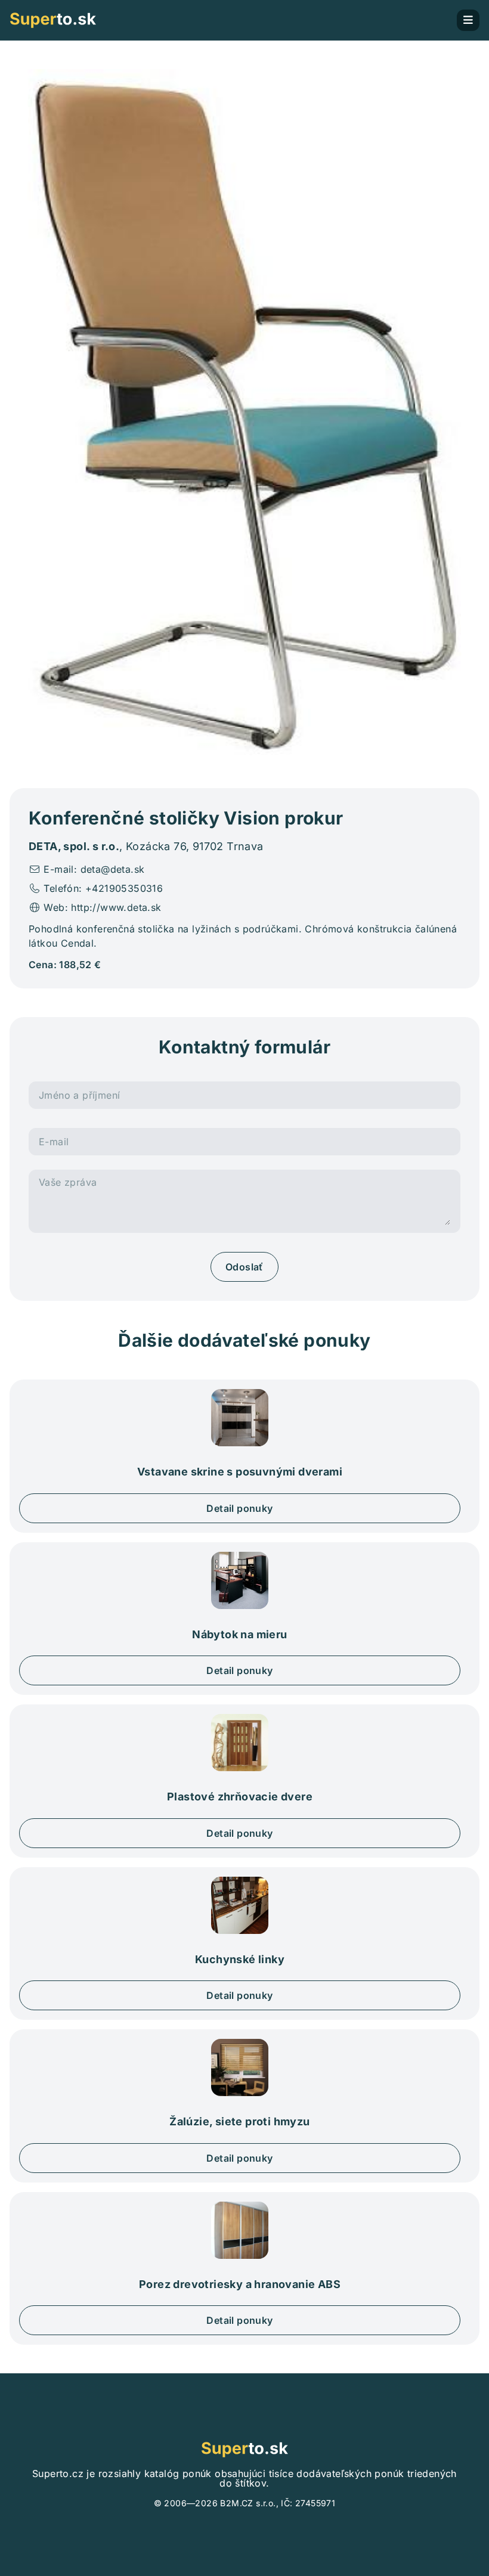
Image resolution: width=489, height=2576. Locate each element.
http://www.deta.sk (116, 907)
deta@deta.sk (113, 869)
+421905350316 (124, 888)
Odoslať (244, 1267)
